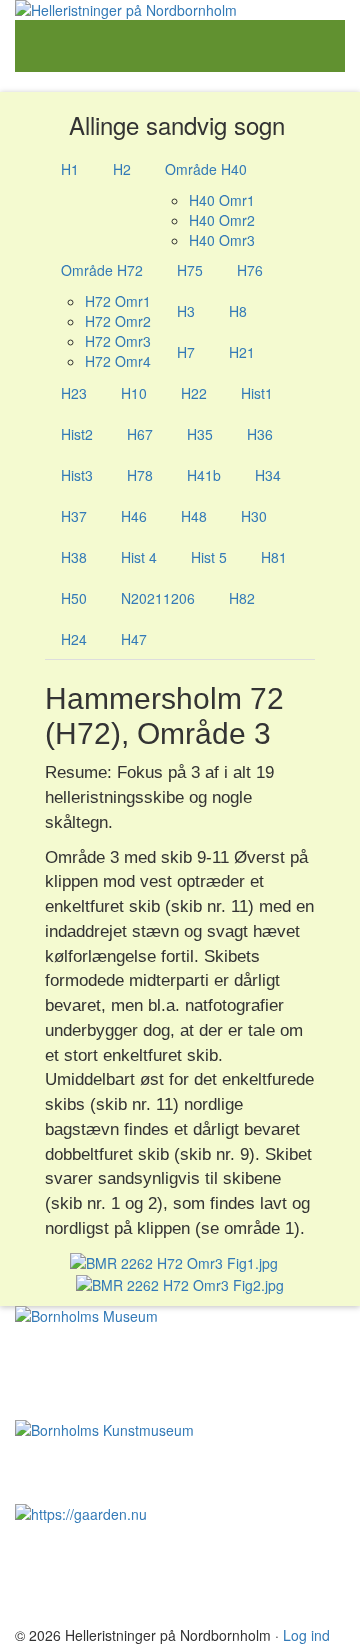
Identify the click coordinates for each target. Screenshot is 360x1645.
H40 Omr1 (222, 200)
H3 (186, 311)
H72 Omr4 (118, 361)
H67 (140, 434)
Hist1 (257, 393)
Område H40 (206, 169)
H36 (260, 434)
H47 (134, 639)
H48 (194, 516)
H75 (190, 270)
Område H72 (102, 270)
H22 (194, 393)
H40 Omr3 (222, 240)
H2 (122, 169)
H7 (186, 352)
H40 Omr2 (222, 220)
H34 (268, 475)
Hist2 (77, 434)
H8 (238, 311)
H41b (204, 475)
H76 (250, 270)
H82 (242, 598)
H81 (274, 557)
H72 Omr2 (118, 321)
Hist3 (77, 475)
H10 (134, 393)
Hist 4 (139, 557)
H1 (70, 169)
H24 (74, 639)
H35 (200, 434)
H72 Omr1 (118, 301)
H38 (74, 557)
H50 (74, 598)
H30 (254, 516)
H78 (140, 475)
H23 (74, 393)
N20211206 (158, 598)
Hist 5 (209, 557)
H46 (134, 516)
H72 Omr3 (118, 341)
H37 (74, 516)
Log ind (306, 1635)
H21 (242, 352)
